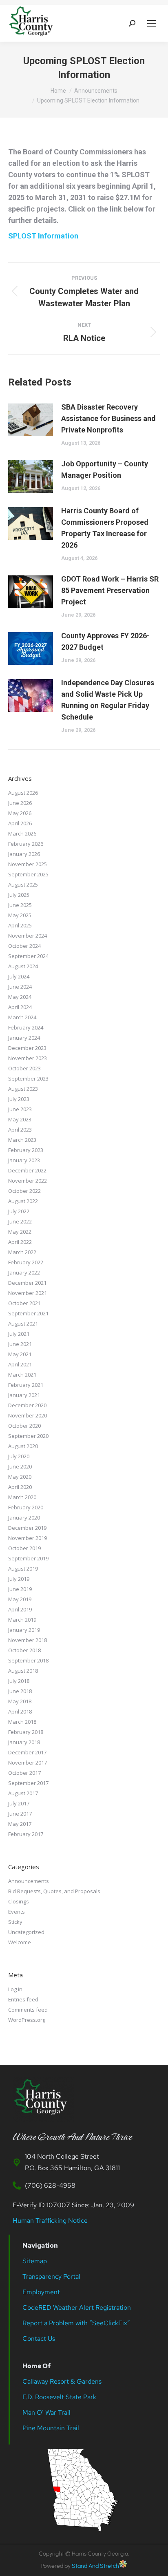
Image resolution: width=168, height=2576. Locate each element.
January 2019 (24, 1630)
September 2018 (28, 1660)
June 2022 (20, 1221)
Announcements (29, 1881)
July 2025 (19, 895)
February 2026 (26, 844)
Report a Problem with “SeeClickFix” (76, 2323)
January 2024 (24, 1038)
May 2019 (20, 1599)
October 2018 (24, 1650)
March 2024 (22, 1017)
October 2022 (24, 1191)
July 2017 (19, 1803)
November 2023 (28, 1058)
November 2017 (28, 1763)
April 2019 (20, 1609)
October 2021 (24, 1303)
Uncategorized (26, 1932)
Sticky (15, 1922)
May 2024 (20, 997)
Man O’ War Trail (46, 2412)
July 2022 (19, 1211)
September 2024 (28, 956)
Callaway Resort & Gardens (62, 2381)
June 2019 (20, 1589)
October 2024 (24, 946)
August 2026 (23, 793)
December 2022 (27, 1170)
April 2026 (20, 823)
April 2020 (20, 1487)
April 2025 (20, 925)
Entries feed (23, 1999)
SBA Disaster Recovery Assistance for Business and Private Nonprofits (108, 418)
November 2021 (28, 1293)
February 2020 (26, 1507)
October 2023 (24, 1068)
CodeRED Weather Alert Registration (77, 2307)
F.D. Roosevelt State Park (59, 2397)
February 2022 (26, 1262)
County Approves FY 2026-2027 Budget (105, 641)
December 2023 (27, 1048)
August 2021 (23, 1324)
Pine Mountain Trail (51, 2428)
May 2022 (20, 1232)
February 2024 (26, 1027)
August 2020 (23, 1446)
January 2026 (24, 854)
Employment (42, 2292)
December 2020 (27, 1405)
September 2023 (28, 1079)
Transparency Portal (52, 2276)
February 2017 (26, 1834)
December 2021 (27, 1283)
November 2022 (28, 1181)
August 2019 (23, 1569)
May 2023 (20, 1119)
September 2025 (28, 874)
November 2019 (28, 1538)
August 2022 (23, 1201)
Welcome (20, 1942)
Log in (15, 1989)
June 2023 (20, 1109)
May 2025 (20, 915)
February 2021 (26, 1385)
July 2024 (19, 976)
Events (17, 1912)
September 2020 (28, 1436)
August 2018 (23, 1671)
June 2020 (20, 1466)
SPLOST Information (44, 236)
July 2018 (19, 1681)
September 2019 (28, 1558)
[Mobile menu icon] (152, 23)
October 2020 (24, 1426)
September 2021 (28, 1313)
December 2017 (27, 1752)
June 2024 (20, 987)
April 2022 (20, 1242)
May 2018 (20, 1701)
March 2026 (22, 833)
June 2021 (20, 1344)
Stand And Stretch (95, 2566)
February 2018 (26, 1732)
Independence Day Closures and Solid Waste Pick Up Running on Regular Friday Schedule (108, 700)
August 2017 (23, 1793)
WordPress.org (27, 2020)
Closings (19, 1901)
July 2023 (19, 1099)
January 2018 (24, 1742)
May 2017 (20, 1824)
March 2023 (22, 1140)
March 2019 (22, 1620)
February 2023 (26, 1150)
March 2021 (22, 1375)
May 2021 (20, 1354)
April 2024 (20, 1007)
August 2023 (23, 1089)
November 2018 (28, 1640)
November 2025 (28, 864)
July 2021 (19, 1334)
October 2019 (24, 1548)
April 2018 (20, 1711)
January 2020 (24, 1518)
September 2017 (28, 1783)
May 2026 (20, 813)
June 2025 (20, 905)
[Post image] (31, 420)
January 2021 (24, 1395)
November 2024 (28, 936)
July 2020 (19, 1456)
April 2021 (20, 1364)
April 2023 (20, 1130)
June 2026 (20, 803)
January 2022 (24, 1272)
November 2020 (28, 1415)
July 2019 (19, 1579)
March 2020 (22, 1497)
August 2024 (23, 966)
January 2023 (24, 1160)
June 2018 (20, 1691)
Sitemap (35, 2261)
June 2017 (20, 1814)
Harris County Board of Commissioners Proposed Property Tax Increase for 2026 (105, 528)
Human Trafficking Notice (50, 2221)
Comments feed (28, 2010)
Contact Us (39, 2339)
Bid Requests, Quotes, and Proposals (54, 1891)
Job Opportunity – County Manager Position (105, 469)
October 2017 (24, 1773)
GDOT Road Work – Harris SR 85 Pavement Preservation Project (110, 590)
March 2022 (22, 1252)
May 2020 (20, 1477)
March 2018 (22, 1722)
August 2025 (23, 885)
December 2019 (27, 1528)
